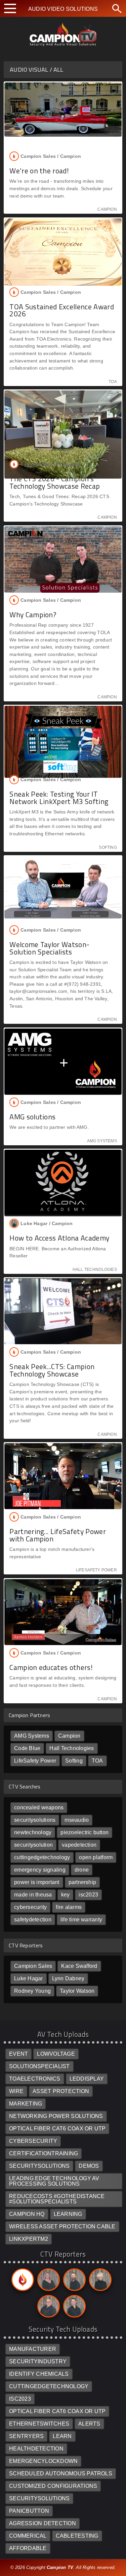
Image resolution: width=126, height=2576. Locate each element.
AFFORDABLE (28, 2548)
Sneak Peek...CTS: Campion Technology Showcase (52, 1370)
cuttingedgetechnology (42, 1857)
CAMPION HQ (27, 2214)
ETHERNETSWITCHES (39, 2424)
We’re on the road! (39, 171)
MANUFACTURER (33, 2349)
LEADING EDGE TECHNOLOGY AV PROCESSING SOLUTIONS (54, 2181)
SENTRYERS (26, 2436)
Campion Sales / (51, 156)
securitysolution (33, 1845)
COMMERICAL (28, 2536)
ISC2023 (20, 2399)
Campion (69, 1736)
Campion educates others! (51, 1667)
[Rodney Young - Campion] (47, 2308)
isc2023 (88, 1895)
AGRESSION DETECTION (43, 2523)
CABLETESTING (77, 2536)
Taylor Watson (77, 1991)
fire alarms (69, 1907)
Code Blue (27, 1748)
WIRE (16, 2091)
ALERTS (89, 2424)
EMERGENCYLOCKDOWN (43, 2461)
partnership (82, 1882)
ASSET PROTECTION (61, 2091)
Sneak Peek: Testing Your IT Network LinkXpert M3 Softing (59, 797)
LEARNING (68, 2214)
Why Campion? (33, 615)
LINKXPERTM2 (29, 2239)
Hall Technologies (72, 1748)
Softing (74, 1761)
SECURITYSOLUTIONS (39, 2166)
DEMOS (89, 2166)
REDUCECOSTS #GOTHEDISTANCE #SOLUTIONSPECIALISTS (57, 2199)
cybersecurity (30, 1907)
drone (82, 1870)
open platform (96, 1857)
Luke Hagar (28, 1978)
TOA (97, 1761)
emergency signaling (40, 1870)
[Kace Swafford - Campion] (47, 2281)
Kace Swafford (79, 1966)
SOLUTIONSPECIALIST (39, 2066)
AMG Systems (32, 1736)
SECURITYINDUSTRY (38, 2361)
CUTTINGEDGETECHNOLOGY (49, 2386)
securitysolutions (35, 1820)
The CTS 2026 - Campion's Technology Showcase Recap (55, 482)
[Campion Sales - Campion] (22, 2281)
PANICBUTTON (29, 2511)
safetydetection (33, 1920)
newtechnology (33, 1832)
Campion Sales (33, 1966)
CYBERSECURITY (33, 2141)
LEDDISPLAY (87, 2079)
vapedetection (79, 1845)
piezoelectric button (85, 1832)
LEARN (62, 2436)
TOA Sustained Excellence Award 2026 (62, 310)
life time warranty (81, 1920)
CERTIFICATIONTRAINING (44, 2153)
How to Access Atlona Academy (59, 1238)
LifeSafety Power (35, 1761)
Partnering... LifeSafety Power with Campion (58, 1535)
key (66, 1895)
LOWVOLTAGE (56, 2054)
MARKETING (26, 2104)
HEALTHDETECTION (36, 2449)
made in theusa (33, 1895)
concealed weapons (39, 1807)
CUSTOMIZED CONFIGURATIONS (53, 2486)
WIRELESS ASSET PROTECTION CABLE (62, 2226)
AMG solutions (32, 1117)
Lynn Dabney (68, 1978)
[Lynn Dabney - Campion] (99, 2281)
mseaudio (77, 1820)
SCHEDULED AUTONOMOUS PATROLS (61, 2474)
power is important (37, 1882)
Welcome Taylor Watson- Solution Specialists (49, 948)
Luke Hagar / (47, 1224)
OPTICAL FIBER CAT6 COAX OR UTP (57, 2129)
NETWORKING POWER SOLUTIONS (56, 2116)
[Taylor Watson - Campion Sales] (73, 2308)
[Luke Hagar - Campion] (73, 2281)
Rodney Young (32, 1991)
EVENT (18, 2054)
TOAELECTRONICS (35, 2079)
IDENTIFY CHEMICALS (39, 2374)
